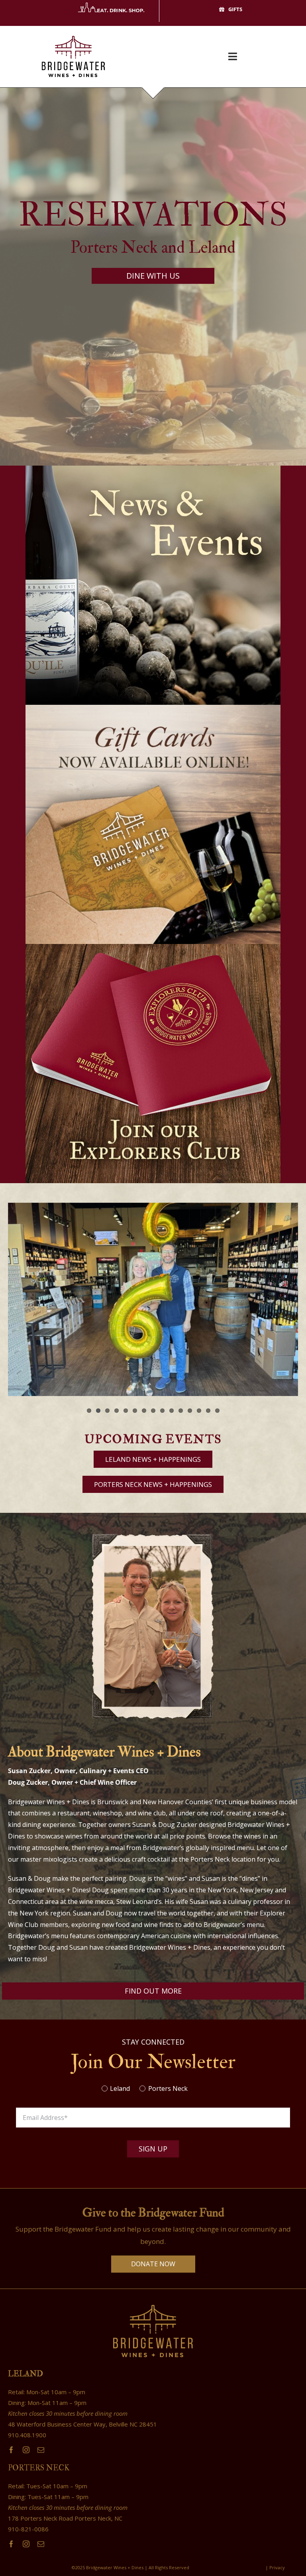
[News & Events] (153, 469)
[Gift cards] (153, 708)
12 (190, 1411)
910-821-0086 (28, 2529)
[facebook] (11, 2450)
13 (199, 1411)
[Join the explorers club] (153, 947)
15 (217, 1411)
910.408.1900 (27, 2435)
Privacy (278, 2567)
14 (208, 1411)
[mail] (41, 2450)
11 (181, 1411)
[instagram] (26, 2450)
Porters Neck (168, 2088)
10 (172, 1411)
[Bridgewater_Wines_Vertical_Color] (73, 29)
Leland (120, 2088)
